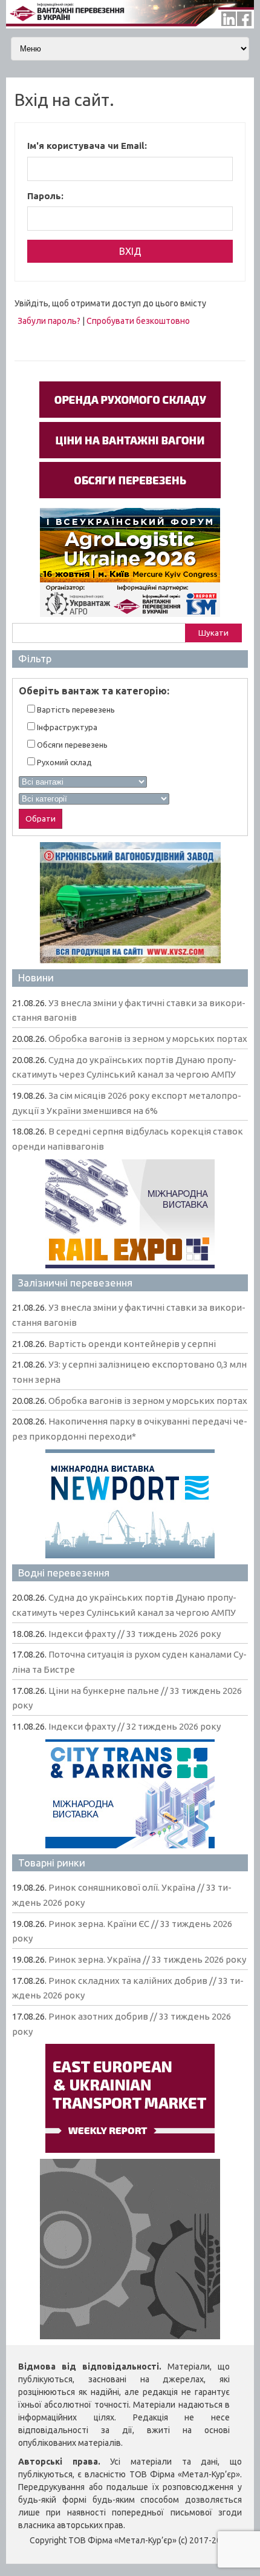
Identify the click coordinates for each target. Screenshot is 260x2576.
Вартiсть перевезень (75, 710)
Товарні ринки (52, 1863)
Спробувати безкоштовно (138, 321)
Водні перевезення (64, 1573)
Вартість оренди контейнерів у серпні (132, 1344)
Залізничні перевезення (75, 1283)
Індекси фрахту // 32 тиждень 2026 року (135, 1726)
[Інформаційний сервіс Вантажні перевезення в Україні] (130, 25)
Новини (36, 977)
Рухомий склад (63, 762)
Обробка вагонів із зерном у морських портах (148, 1039)
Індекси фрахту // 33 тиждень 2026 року (135, 1634)
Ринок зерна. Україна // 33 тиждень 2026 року (147, 1959)
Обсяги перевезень (71, 745)
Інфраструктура (66, 727)
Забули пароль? (49, 321)
